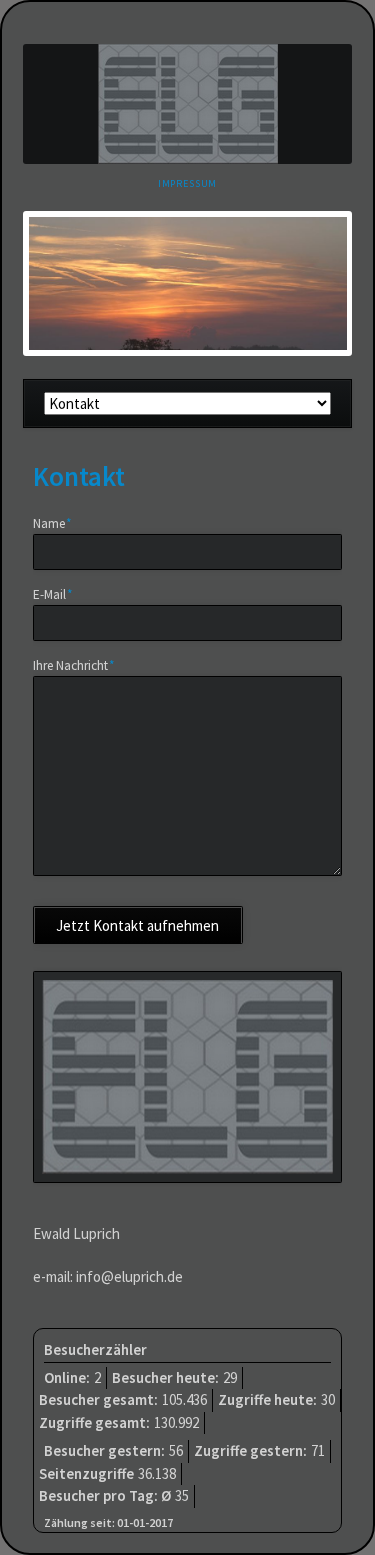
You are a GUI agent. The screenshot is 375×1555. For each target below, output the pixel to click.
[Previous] (67, 283)
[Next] (308, 283)
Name (60, 523)
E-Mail (60, 594)
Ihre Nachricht (74, 665)
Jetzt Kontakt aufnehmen (137, 925)
